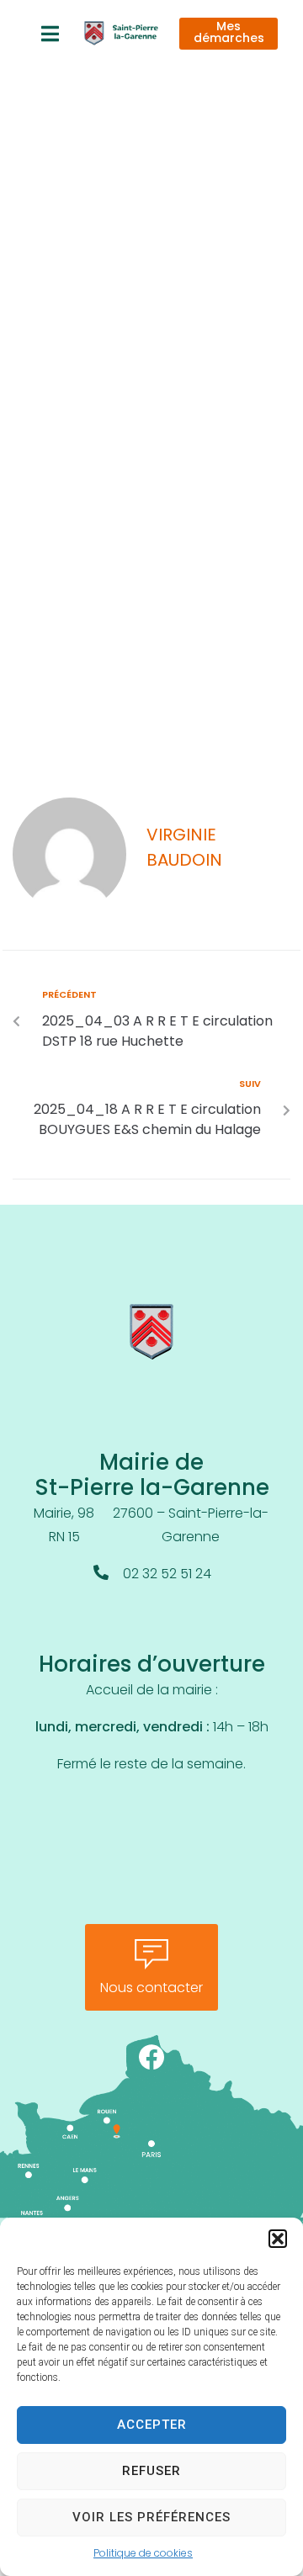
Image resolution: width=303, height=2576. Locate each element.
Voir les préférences (151, 2517)
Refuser (151, 2471)
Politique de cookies (143, 2554)
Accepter (152, 2425)
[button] (278, 2239)
